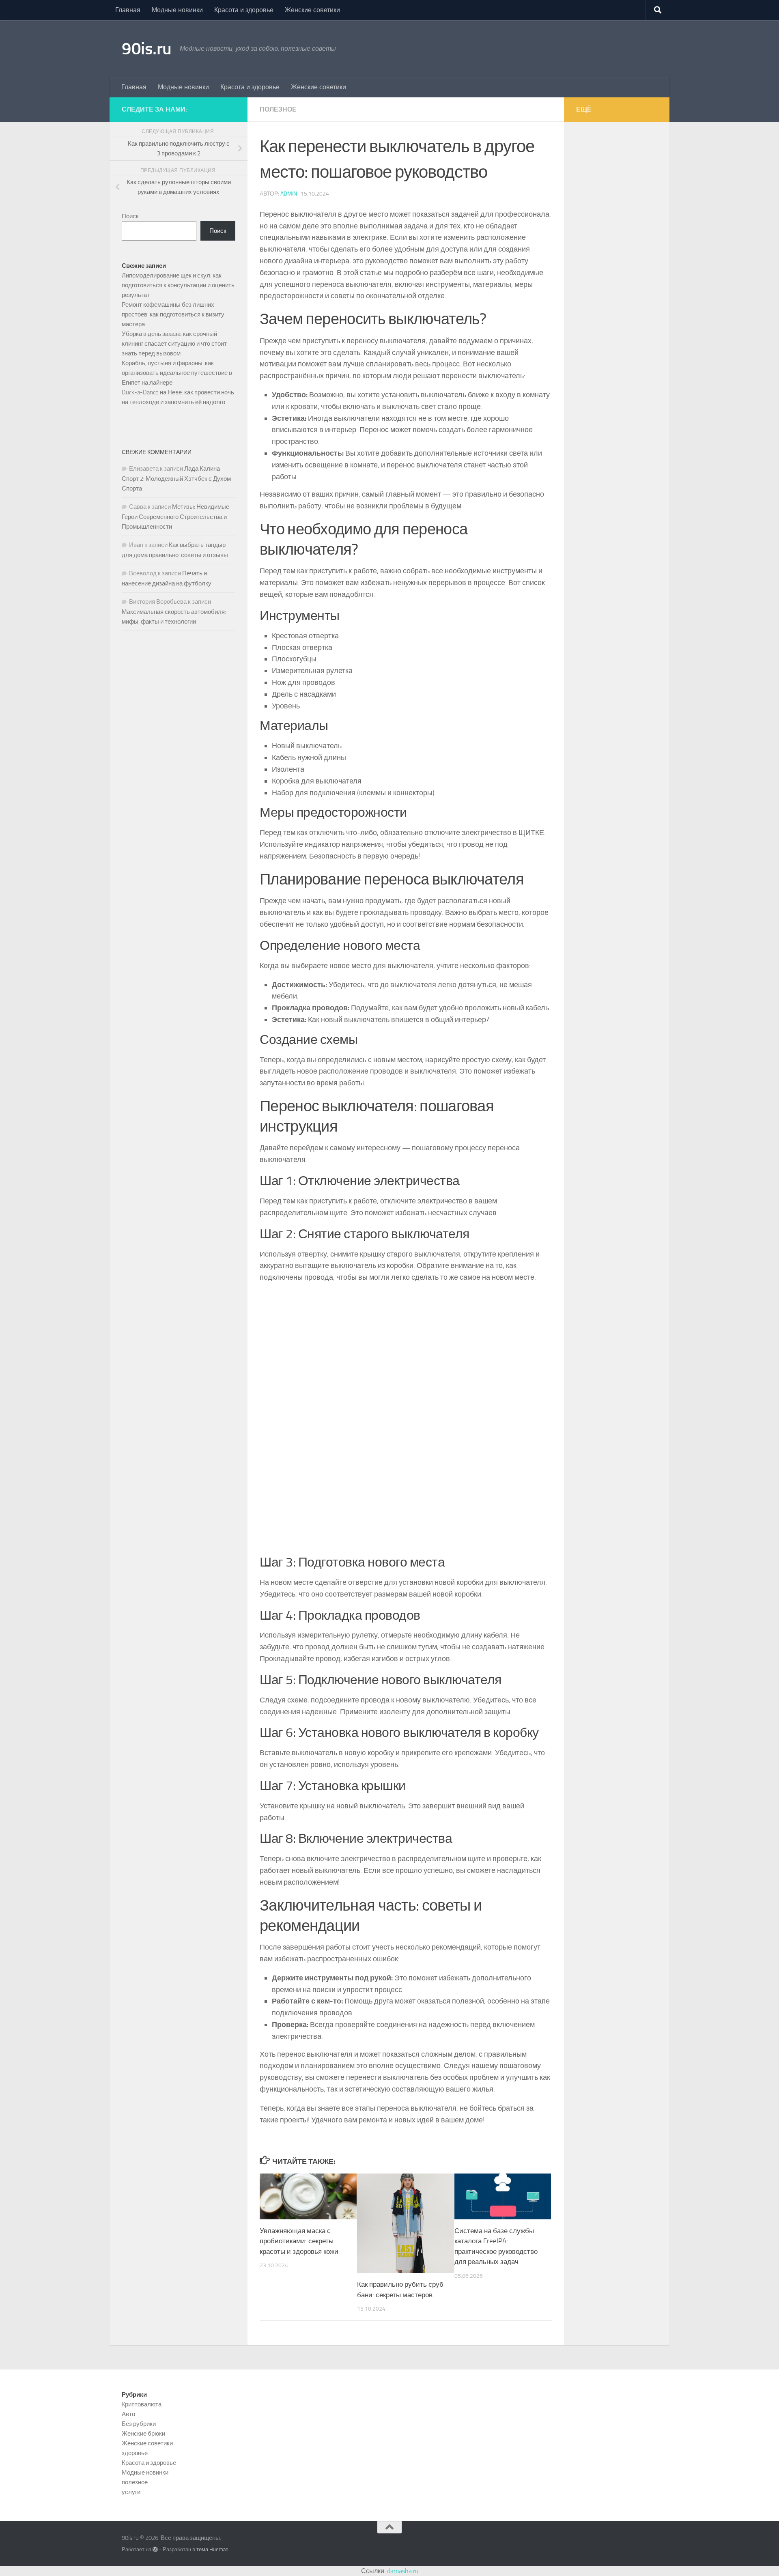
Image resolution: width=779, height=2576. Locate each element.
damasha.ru (403, 2571)
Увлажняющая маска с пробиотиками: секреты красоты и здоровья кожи (299, 2241)
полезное (278, 109)
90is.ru (147, 49)
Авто (128, 2414)
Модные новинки (177, 10)
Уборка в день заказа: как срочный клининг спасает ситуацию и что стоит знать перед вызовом (174, 344)
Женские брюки (143, 2434)
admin (289, 194)
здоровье (135, 2453)
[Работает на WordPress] (155, 2549)
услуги (131, 2492)
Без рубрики (139, 2424)
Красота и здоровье (244, 10)
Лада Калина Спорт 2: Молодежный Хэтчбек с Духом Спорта (176, 479)
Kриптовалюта (142, 2404)
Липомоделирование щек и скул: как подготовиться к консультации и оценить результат (178, 285)
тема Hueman (212, 2549)
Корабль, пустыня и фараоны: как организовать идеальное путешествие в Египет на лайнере (177, 373)
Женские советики (312, 10)
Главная (128, 10)
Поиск (130, 216)
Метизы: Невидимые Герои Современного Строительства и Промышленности (175, 517)
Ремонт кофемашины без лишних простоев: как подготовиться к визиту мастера (173, 314)
